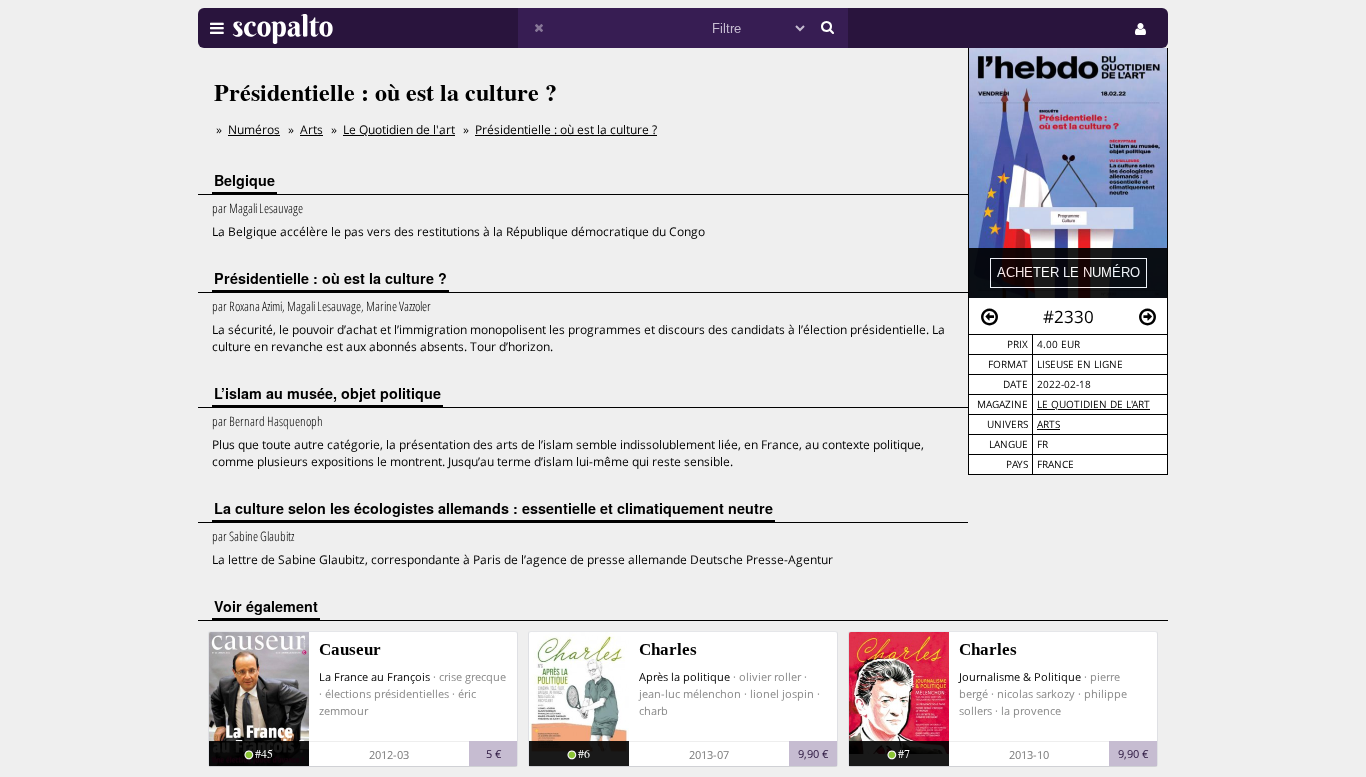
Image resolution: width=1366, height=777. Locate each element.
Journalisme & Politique (1020, 676)
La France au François (374, 676)
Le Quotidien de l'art (1093, 404)
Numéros (254, 129)
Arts (1048, 424)
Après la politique (684, 676)
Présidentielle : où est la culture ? (566, 129)
